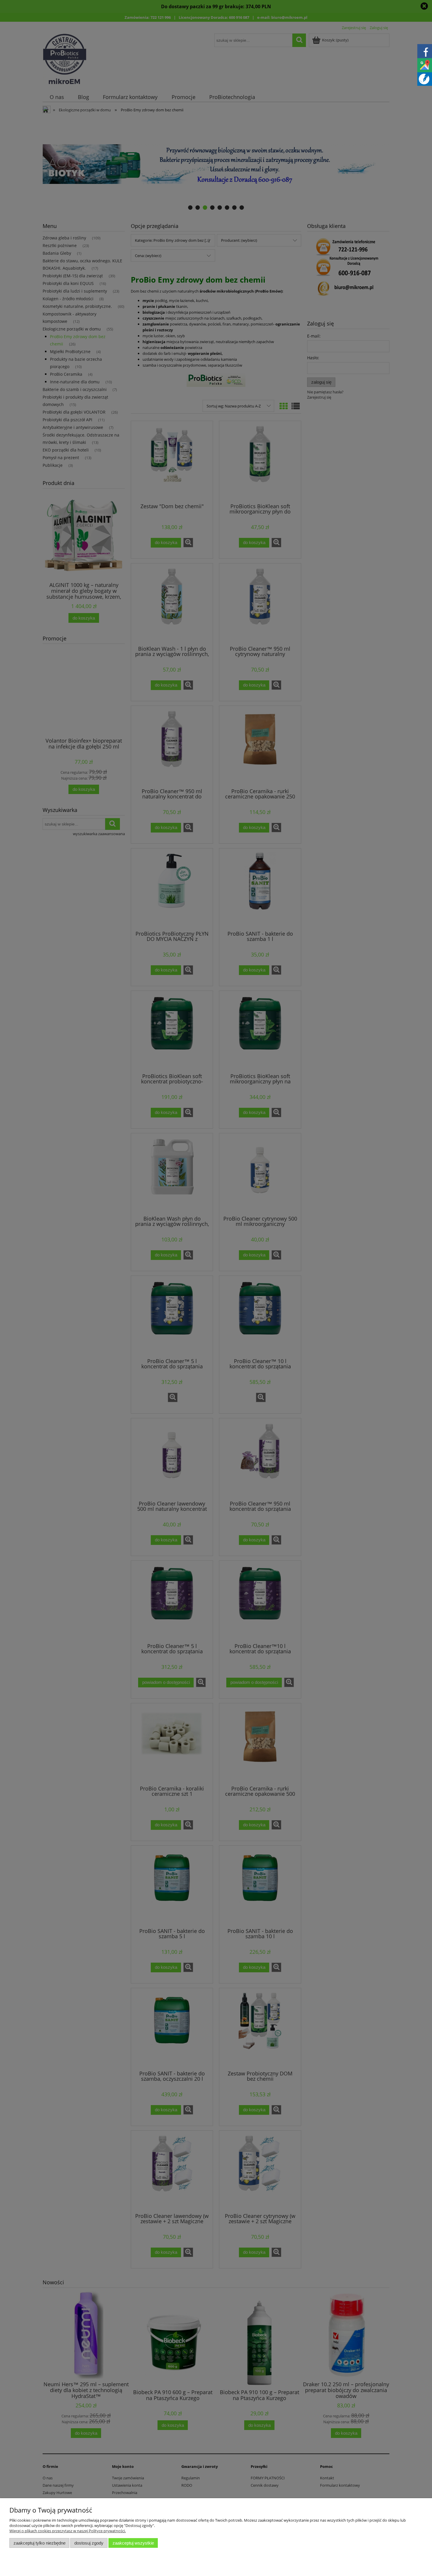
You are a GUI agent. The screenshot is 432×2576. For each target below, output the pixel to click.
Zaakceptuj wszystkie (133, 2543)
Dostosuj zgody (89, 2543)
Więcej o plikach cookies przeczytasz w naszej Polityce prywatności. (68, 2531)
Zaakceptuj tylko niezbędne (40, 2543)
